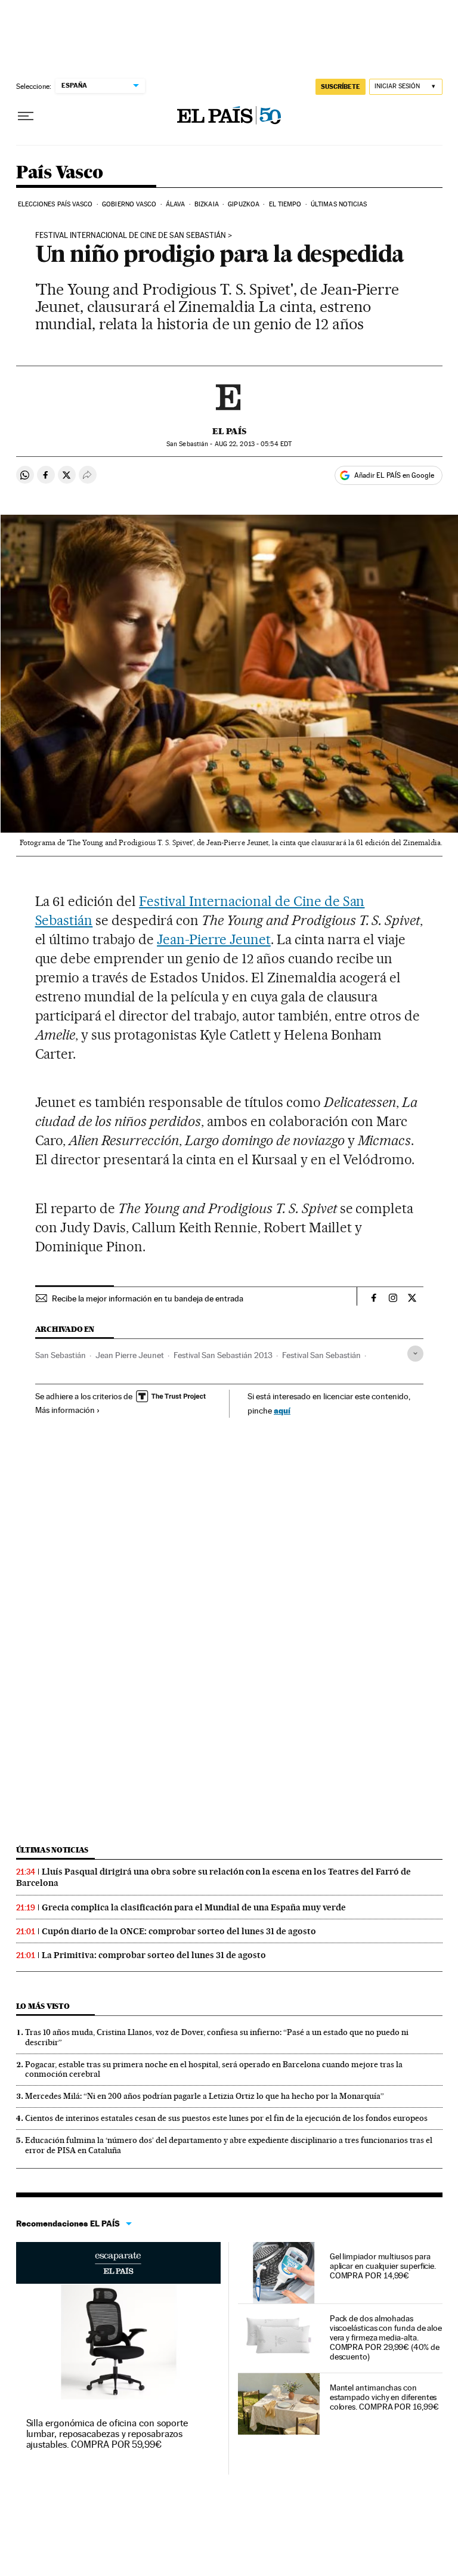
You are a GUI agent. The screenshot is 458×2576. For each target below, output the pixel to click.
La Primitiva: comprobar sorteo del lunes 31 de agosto (154, 1955)
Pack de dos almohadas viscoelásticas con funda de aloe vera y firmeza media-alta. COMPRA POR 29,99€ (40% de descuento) (386, 2337)
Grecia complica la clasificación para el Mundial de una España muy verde (194, 1907)
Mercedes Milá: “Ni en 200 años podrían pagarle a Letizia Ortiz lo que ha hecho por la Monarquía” (205, 2096)
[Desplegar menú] (26, 116)
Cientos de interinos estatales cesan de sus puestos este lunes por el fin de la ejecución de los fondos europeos (226, 2118)
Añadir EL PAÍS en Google (394, 475)
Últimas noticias (339, 204)
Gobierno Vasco (129, 204)
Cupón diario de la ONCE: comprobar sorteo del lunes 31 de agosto (179, 1931)
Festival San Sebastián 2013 (223, 1355)
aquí (282, 1410)
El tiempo (285, 204)
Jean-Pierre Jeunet (214, 939)
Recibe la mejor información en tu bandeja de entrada (148, 1298)
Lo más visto (43, 2006)
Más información (65, 1410)
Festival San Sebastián (321, 1355)
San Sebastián (61, 1355)
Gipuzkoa (244, 204)
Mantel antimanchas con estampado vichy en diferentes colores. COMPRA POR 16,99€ (384, 2397)
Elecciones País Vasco (55, 204)
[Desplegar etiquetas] (415, 1354)
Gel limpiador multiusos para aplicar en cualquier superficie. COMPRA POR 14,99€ (383, 2266)
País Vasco (60, 173)
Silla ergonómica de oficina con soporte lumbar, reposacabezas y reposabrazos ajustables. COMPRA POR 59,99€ (107, 2434)
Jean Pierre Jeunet (130, 1355)
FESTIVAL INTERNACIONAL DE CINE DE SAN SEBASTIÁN (131, 236)
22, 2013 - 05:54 (253, 444)
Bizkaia (207, 204)
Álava (176, 204)
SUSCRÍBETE (341, 86)
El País (229, 431)
